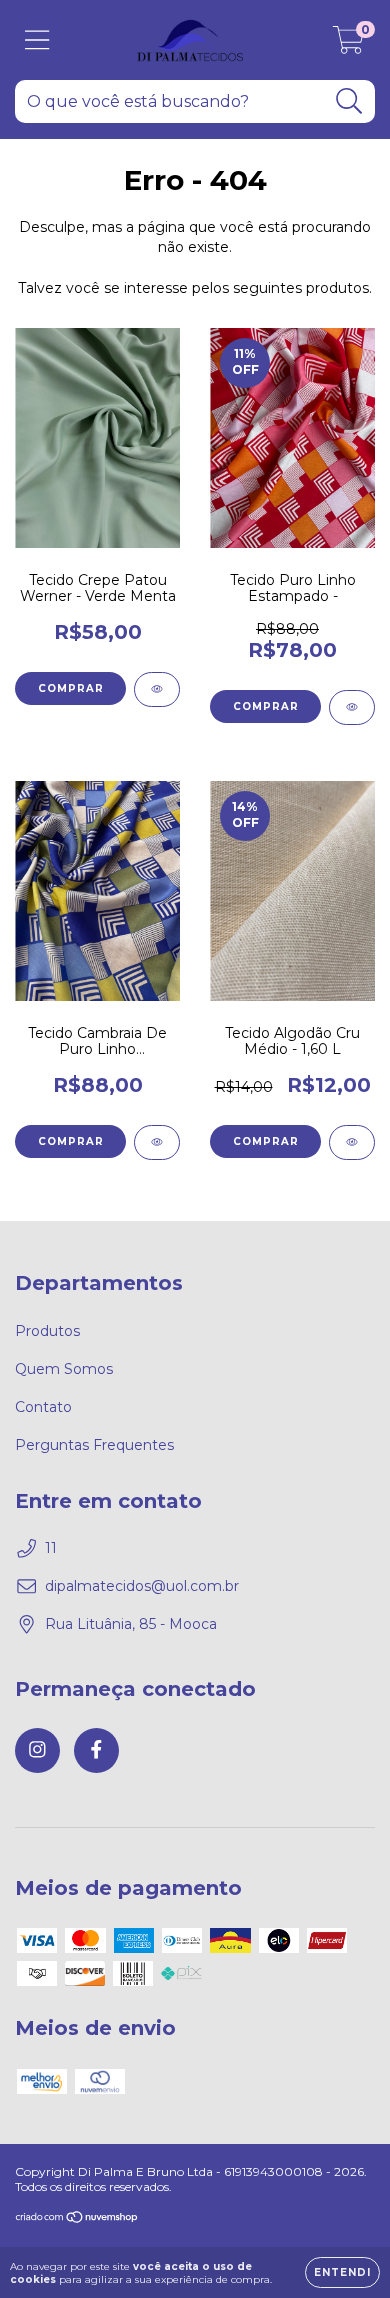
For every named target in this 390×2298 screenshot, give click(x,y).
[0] (348, 45)
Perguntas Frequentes (94, 1445)
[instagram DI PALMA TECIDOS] (37, 1750)
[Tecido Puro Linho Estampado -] (352, 707)
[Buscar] (349, 101)
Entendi (342, 2272)
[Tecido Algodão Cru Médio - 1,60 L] (352, 1142)
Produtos (47, 1331)
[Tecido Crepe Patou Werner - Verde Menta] (157, 689)
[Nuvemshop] (77, 2219)
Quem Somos (64, 1369)
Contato (43, 1407)
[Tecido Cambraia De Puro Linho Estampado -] (157, 1142)
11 (51, 1548)
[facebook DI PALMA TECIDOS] (96, 1750)
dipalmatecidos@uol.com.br (142, 1586)
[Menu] (37, 40)
